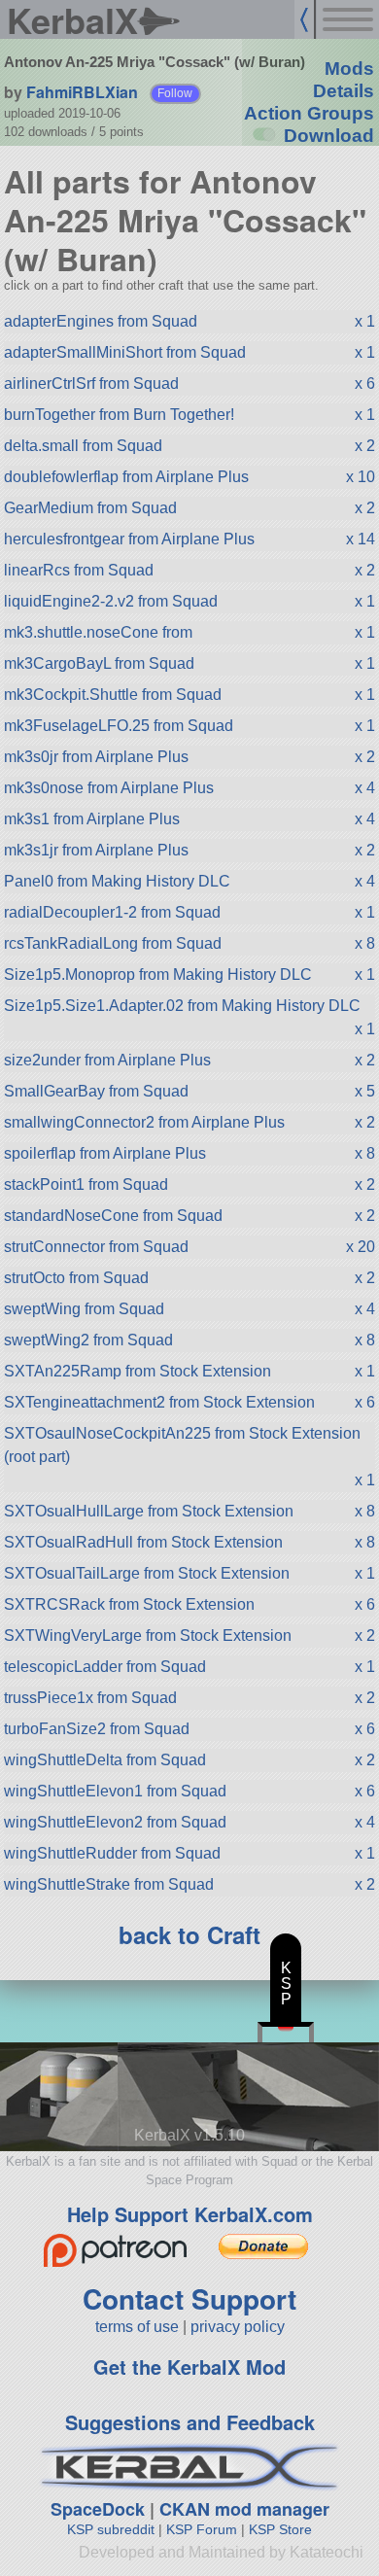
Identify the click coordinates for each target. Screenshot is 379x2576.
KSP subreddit (111, 2529)
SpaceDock (98, 2509)
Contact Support (189, 2298)
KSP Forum (202, 2529)
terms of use (137, 2327)
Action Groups (309, 113)
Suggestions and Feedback (190, 2422)
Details (344, 91)
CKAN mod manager (244, 2509)
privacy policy (238, 2327)
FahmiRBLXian (82, 92)
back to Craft (189, 1934)
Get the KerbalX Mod (189, 2367)
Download (329, 136)
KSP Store (280, 2529)
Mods (349, 69)
